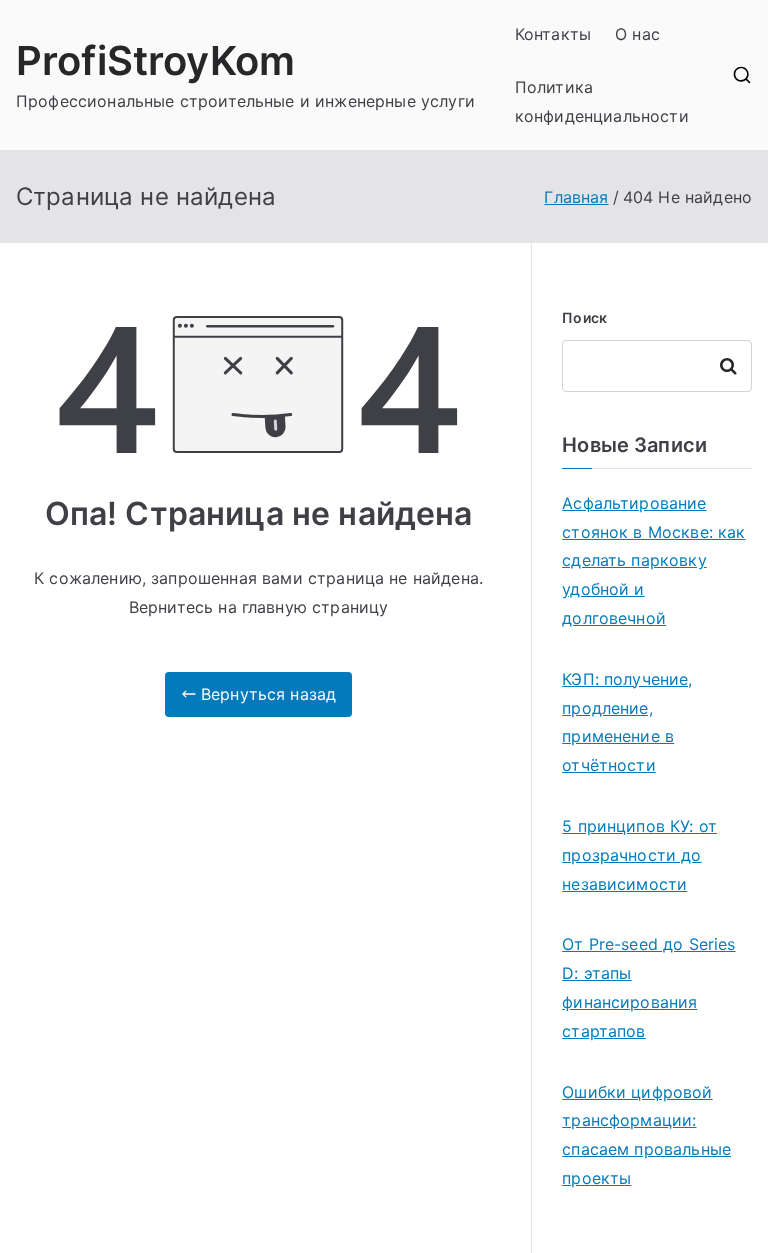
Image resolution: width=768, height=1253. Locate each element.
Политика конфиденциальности (602, 101)
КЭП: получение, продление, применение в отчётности (627, 722)
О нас (637, 34)
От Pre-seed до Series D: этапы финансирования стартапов (648, 987)
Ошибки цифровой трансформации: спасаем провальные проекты (646, 1135)
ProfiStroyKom (155, 60)
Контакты (553, 34)
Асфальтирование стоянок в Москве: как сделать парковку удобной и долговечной (653, 560)
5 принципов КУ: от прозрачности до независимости (639, 855)
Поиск (584, 317)
